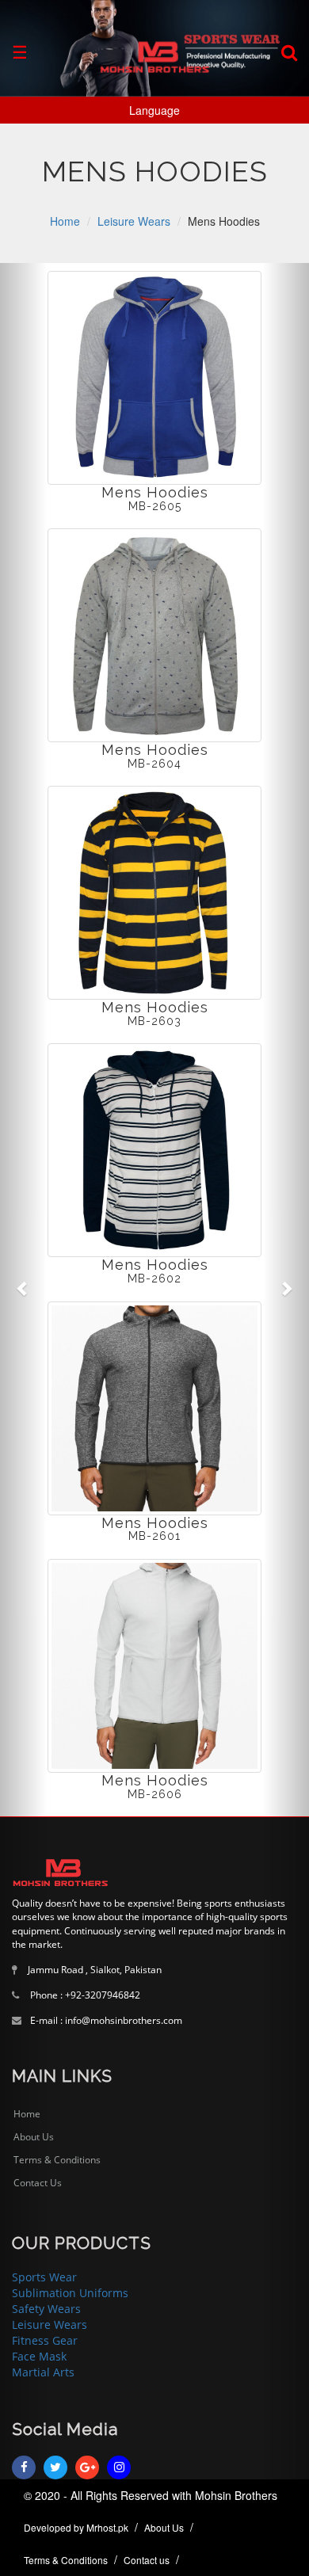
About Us (34, 2137)
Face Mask (39, 2356)
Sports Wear (44, 2277)
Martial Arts (43, 2372)
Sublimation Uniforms (70, 2293)
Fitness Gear (45, 2340)
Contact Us (38, 2183)
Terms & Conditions (57, 2160)
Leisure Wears (50, 2324)
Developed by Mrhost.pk (76, 2527)
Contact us (147, 2560)
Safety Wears (46, 2309)
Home (27, 2114)
